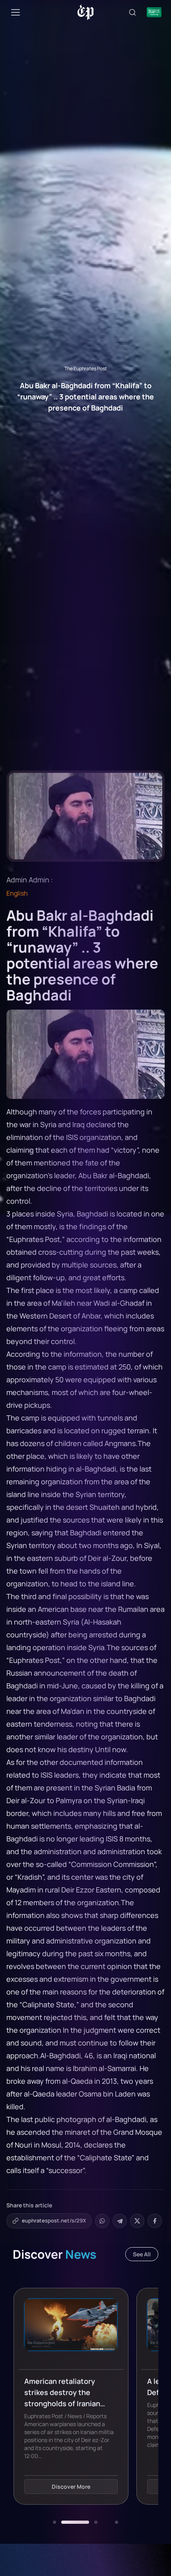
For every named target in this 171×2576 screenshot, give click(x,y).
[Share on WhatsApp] (102, 2221)
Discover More (71, 2487)
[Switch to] (154, 12)
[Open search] (132, 12)
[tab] (54, 2522)
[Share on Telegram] (120, 2221)
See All (142, 2254)
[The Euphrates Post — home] (86, 12)
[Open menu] (16, 12)
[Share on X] (137, 2221)
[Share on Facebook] (155, 2221)
